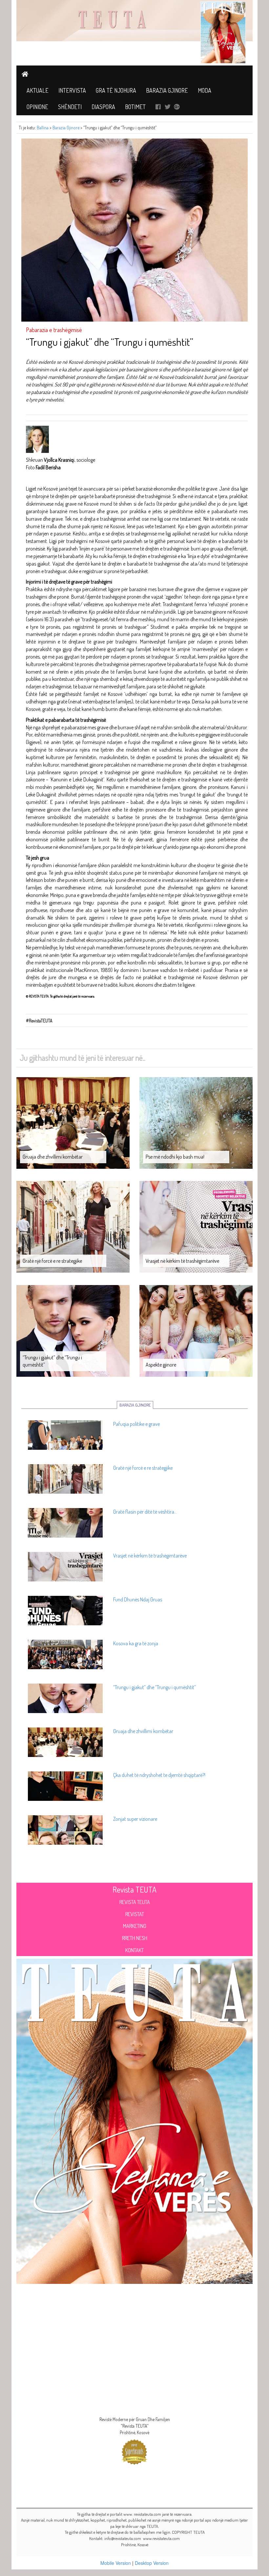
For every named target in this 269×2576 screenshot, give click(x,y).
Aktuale (38, 90)
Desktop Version (152, 2563)
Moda (205, 90)
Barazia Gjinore (167, 90)
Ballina (43, 128)
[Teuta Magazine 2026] (134, 2120)
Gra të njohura (116, 90)
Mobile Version (116, 2563)
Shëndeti (70, 107)
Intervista (72, 90)
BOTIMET (135, 107)
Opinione (37, 107)
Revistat (135, 1914)
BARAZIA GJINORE (135, 1405)
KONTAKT (134, 1950)
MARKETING (135, 1926)
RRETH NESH (135, 1938)
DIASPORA (103, 107)
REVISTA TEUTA (135, 1902)
